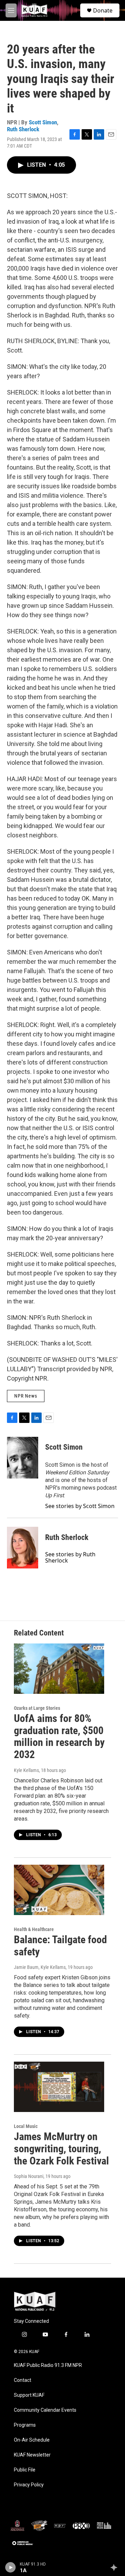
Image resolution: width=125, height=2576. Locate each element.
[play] (11, 2567)
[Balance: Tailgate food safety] (59, 1890)
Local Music (26, 2126)
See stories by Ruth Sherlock (70, 1557)
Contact (23, 2380)
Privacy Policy (29, 2485)
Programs (25, 2425)
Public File (25, 2470)
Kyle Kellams (26, 1770)
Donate (103, 10)
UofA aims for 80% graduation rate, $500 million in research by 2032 (59, 1736)
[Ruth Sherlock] (23, 1548)
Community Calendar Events (45, 2410)
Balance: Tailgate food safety (60, 1946)
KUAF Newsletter (32, 2455)
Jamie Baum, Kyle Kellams (40, 1967)
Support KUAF (29, 2395)
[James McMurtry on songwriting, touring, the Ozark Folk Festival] (59, 2087)
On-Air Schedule (32, 2440)
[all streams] (116, 2567)
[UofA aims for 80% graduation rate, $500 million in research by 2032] (59, 1669)
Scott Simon (43, 122)
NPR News (26, 1396)
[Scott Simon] (23, 1458)
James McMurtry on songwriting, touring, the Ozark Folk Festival (61, 2149)
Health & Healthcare (34, 1929)
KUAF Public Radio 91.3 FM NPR (48, 2365)
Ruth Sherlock (23, 129)
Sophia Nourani (29, 2176)
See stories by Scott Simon (80, 1506)
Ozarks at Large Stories (37, 1708)
